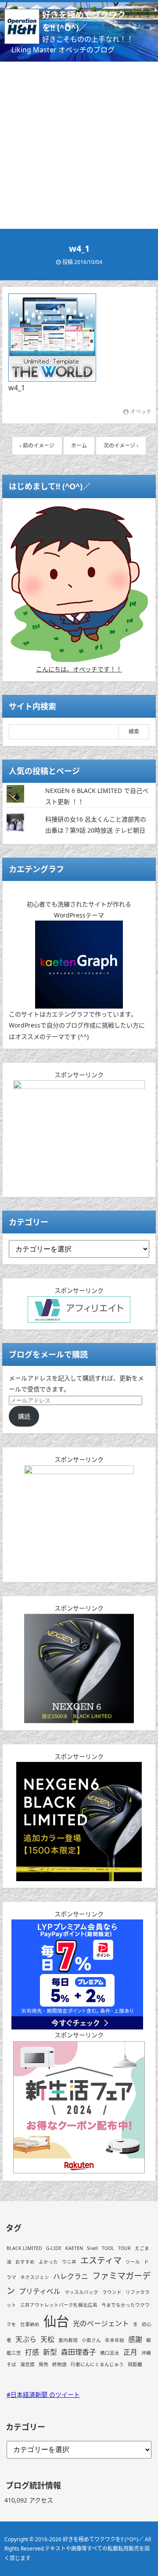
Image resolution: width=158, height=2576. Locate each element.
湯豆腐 (27, 2364)
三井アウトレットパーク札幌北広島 (59, 2305)
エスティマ (101, 2260)
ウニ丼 (69, 2262)
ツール (133, 2262)
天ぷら (26, 2339)
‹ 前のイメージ (37, 446)
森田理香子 (79, 2352)
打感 (32, 2352)
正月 (130, 2352)
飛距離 (135, 2364)
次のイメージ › (121, 446)
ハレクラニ (71, 2276)
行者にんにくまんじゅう (97, 2364)
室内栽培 (68, 2340)
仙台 (56, 2321)
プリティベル (40, 2291)
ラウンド (112, 2292)
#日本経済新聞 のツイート (43, 2394)
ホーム (79, 446)
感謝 (135, 2339)
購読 (24, 1416)
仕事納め (30, 2324)
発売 (43, 2364)
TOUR (124, 2248)
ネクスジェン (35, 2277)
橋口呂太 (110, 2353)
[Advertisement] (79, 145)
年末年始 (115, 2340)
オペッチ (141, 412)
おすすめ (25, 2262)
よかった (48, 2262)
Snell (92, 2248)
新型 (50, 2352)
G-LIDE (54, 2248)
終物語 (59, 2364)
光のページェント (101, 2323)
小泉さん (91, 2340)
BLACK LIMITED (24, 2248)
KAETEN (74, 2248)
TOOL (108, 2248)
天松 (47, 2339)
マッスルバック (81, 2292)
